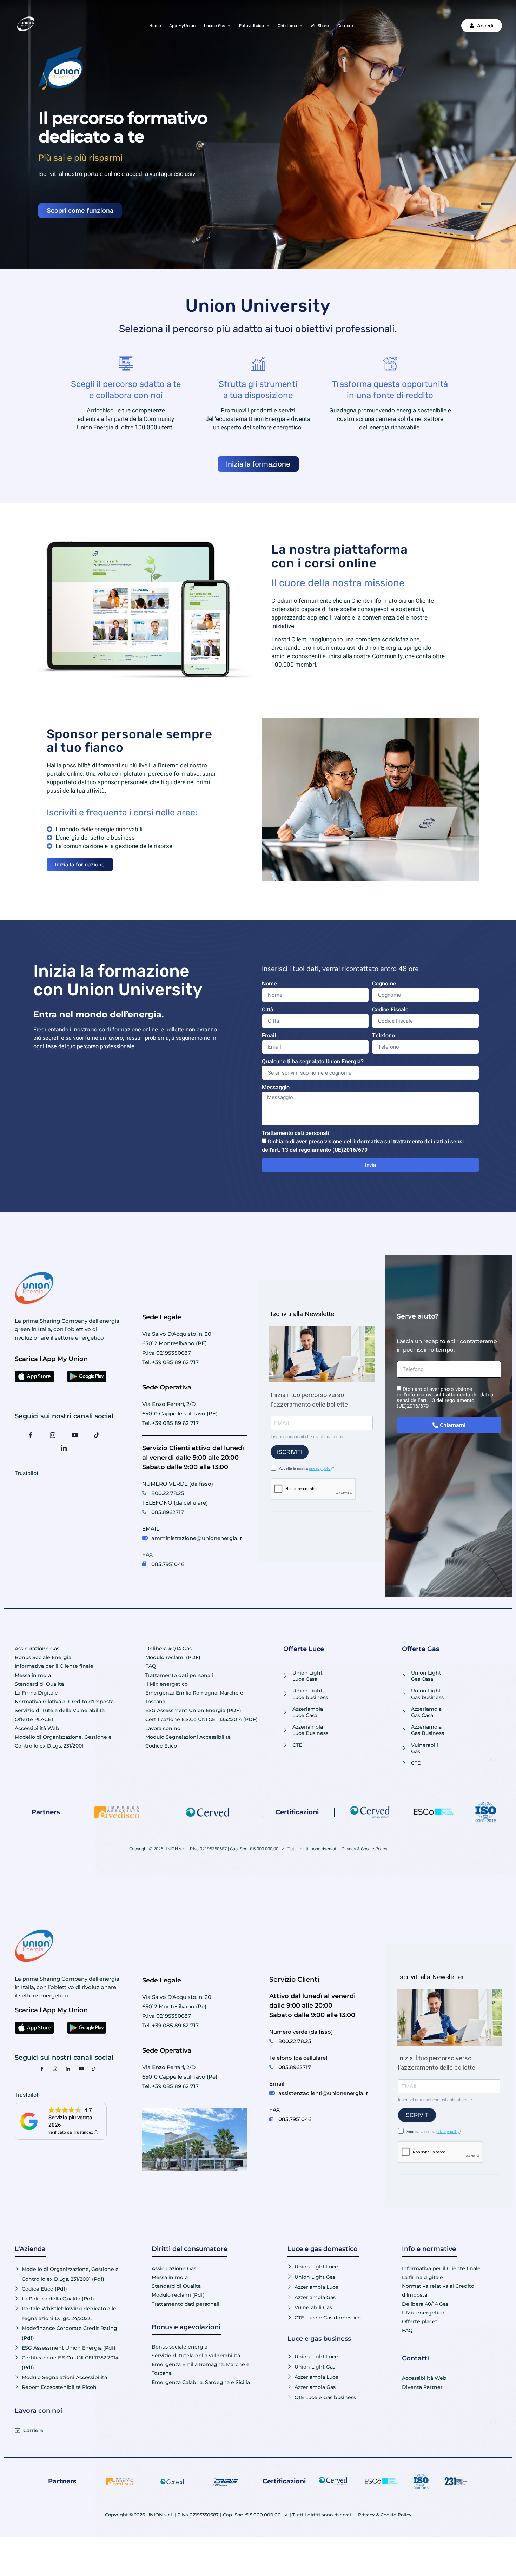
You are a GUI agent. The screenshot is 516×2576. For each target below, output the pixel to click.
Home (155, 25)
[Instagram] (56, 1434)
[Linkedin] (67, 1447)
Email (269, 1036)
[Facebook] (34, 1434)
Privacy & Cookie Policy (364, 1849)
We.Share (320, 25)
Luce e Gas (214, 25)
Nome (269, 984)
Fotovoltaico (252, 25)
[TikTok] (100, 1434)
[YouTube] (78, 1434)
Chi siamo (287, 25)
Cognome (384, 984)
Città (268, 1010)
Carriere (345, 25)
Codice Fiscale (390, 1010)
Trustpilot (27, 1473)
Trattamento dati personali (295, 1133)
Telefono (383, 1036)
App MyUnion (182, 25)
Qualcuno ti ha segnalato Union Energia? (313, 1062)
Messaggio (276, 1088)
